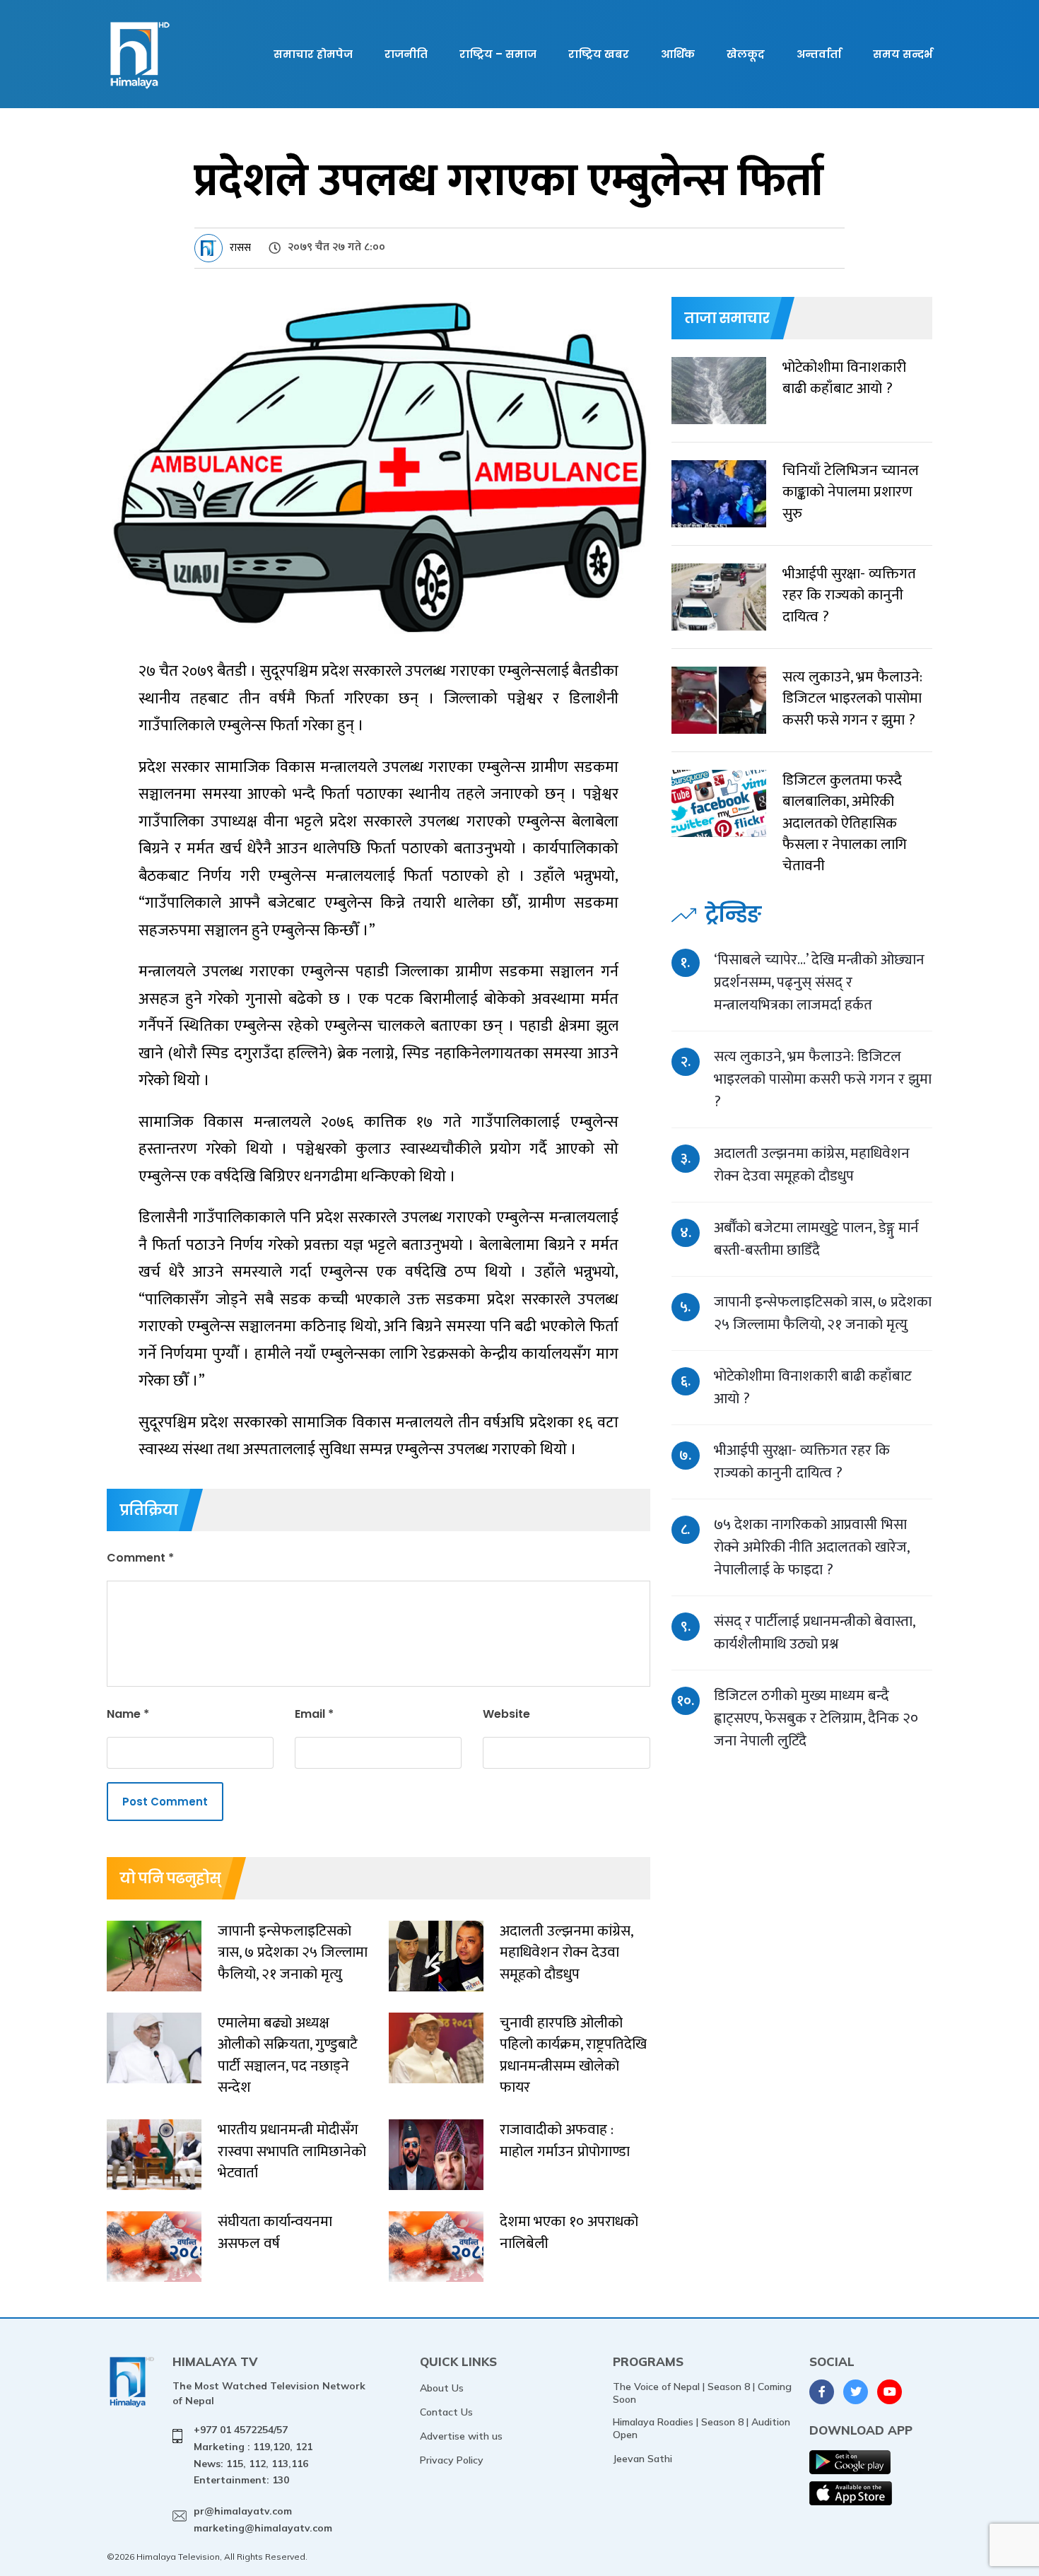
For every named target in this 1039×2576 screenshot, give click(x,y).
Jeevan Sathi (642, 2459)
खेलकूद (746, 54)
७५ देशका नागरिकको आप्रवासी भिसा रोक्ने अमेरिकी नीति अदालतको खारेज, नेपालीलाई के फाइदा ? (811, 1547)
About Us (442, 2388)
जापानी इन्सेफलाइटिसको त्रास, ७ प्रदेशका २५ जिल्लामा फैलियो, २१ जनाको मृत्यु (823, 1313)
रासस (240, 248)
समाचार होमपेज (313, 54)
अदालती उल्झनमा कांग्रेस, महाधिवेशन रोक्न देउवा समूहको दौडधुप (812, 1165)
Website (506, 1714)
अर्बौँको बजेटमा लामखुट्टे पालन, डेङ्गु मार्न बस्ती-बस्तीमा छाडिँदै (816, 1239)
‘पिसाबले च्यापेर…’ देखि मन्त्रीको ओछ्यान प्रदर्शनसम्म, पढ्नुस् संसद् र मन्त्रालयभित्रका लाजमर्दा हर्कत (819, 982)
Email (314, 1714)
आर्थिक (678, 54)
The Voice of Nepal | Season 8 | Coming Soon (702, 2393)
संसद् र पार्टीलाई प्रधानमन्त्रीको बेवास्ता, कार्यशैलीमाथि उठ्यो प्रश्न (814, 1633)
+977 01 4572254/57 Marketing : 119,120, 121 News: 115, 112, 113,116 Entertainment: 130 (253, 2455)
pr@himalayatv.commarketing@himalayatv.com (263, 2519)
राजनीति (406, 54)
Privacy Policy (452, 2460)
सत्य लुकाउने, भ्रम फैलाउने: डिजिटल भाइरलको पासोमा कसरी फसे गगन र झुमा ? (823, 1079)
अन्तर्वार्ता (819, 54)
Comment (140, 1558)
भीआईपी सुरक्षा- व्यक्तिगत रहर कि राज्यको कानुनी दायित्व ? (802, 1462)
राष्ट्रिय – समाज (498, 54)
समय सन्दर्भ (903, 54)
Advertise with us (461, 2436)
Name (128, 1714)
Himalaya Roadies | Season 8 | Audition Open (702, 2428)
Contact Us (446, 2412)
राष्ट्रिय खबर (599, 54)
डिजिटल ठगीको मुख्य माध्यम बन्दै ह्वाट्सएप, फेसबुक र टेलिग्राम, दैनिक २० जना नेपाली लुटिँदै (816, 1718)
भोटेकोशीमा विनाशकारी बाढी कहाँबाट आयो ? (813, 1387)
